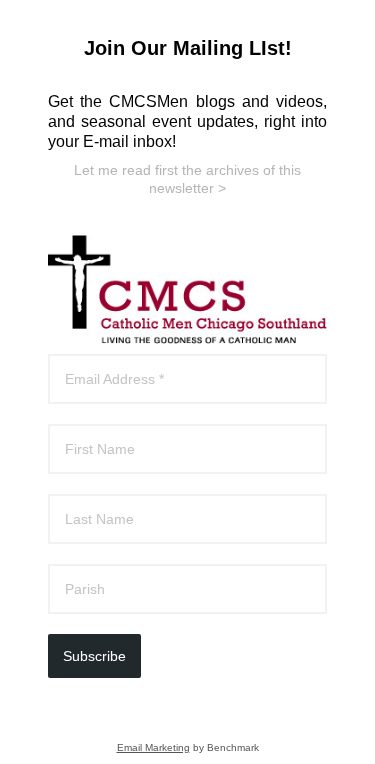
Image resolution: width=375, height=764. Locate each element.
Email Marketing (153, 747)
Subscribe (94, 656)
